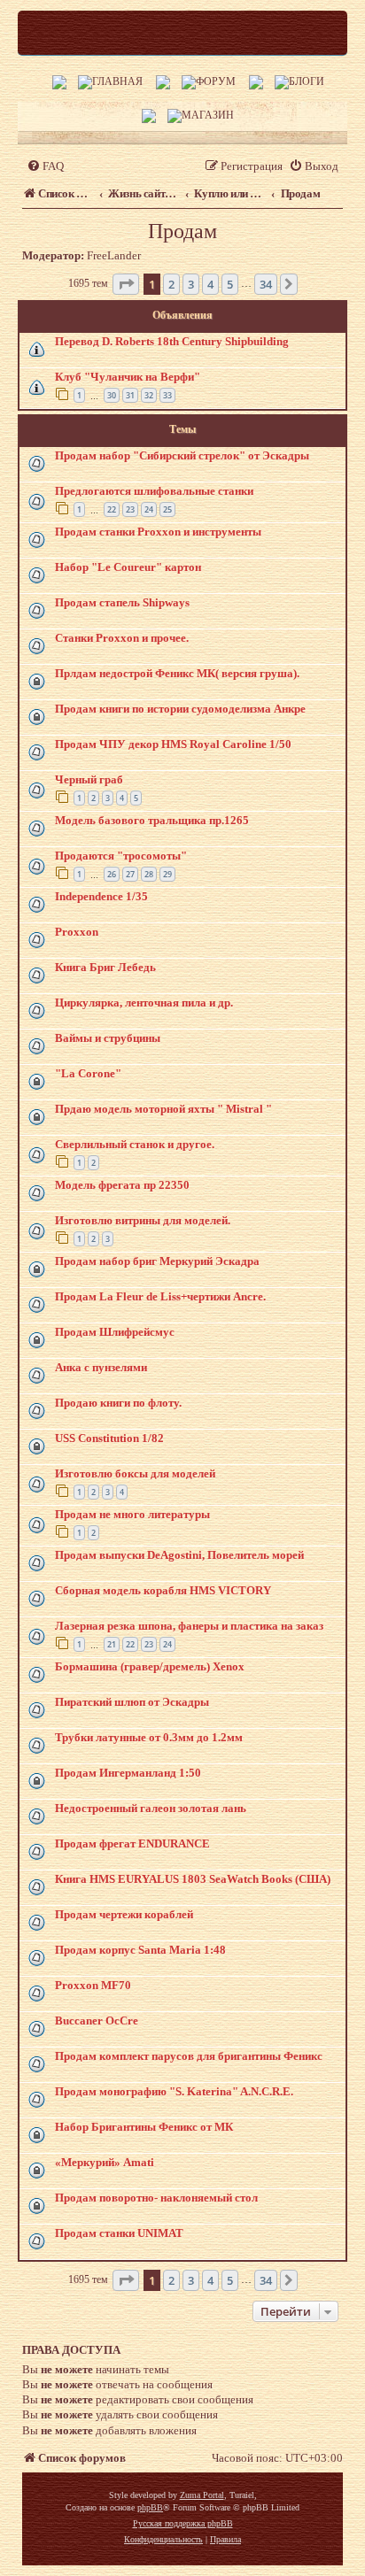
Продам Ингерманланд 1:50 (128, 1773)
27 (130, 874)
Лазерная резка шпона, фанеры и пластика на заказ (189, 1626)
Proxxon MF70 (93, 1985)
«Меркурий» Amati (105, 2162)
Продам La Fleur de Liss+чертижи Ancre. (160, 1296)
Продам (182, 231)
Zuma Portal (202, 2495)
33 (167, 395)
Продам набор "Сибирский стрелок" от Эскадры (182, 455)
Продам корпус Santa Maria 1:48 (140, 1950)
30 (112, 395)
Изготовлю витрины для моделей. (143, 1220)
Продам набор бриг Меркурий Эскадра (157, 1261)
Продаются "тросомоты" (121, 856)
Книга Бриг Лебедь (105, 967)
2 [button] (171, 284)
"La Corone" (88, 1073)
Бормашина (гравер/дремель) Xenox (150, 1666)
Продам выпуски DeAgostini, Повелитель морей (179, 1555)
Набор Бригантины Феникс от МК (144, 2127)
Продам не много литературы (132, 1514)
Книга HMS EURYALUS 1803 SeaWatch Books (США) (193, 1879)
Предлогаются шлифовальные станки (154, 491)
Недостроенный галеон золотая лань (151, 1808)
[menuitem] (45, 166)
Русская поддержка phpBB (183, 2523)
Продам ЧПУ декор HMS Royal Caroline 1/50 (173, 744)
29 (167, 874)
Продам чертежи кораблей (124, 1914)
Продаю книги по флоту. (118, 1403)
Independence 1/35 (101, 896)
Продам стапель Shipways (122, 602)
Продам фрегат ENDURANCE (132, 1843)
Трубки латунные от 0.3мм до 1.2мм (149, 1737)
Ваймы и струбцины (108, 1038)
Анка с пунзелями (101, 1367)
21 (112, 1644)
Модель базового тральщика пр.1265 (152, 820)
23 (130, 509)
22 (112, 509)
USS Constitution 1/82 (109, 1438)
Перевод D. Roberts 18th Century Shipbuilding (172, 341)
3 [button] (191, 284)
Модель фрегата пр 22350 (122, 1185)
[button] (126, 284)
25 (167, 509)
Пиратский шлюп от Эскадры (132, 1702)
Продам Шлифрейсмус (115, 1332)
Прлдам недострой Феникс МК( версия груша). (177, 673)
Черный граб (89, 779)
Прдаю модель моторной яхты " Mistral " (163, 1109)
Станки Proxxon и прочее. (122, 638)
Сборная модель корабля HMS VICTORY (163, 1590)
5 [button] (230, 284)
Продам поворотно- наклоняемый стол (156, 2198)
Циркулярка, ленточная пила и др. (144, 1003)
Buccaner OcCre (97, 2021)
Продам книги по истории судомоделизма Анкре (180, 709)
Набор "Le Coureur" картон (128, 567)
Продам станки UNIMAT (119, 2233)
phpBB (150, 2507)
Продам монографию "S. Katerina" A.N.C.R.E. (174, 2091)
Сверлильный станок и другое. (135, 1144)
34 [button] (266, 284)
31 (130, 395)
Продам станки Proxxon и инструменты (158, 532)
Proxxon (77, 932)
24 (149, 509)
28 (149, 874)
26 (112, 874)
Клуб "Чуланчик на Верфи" (128, 377)
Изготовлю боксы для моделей (135, 1473)
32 (149, 395)
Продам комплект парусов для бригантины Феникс (189, 2056)
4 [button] (210, 284)
